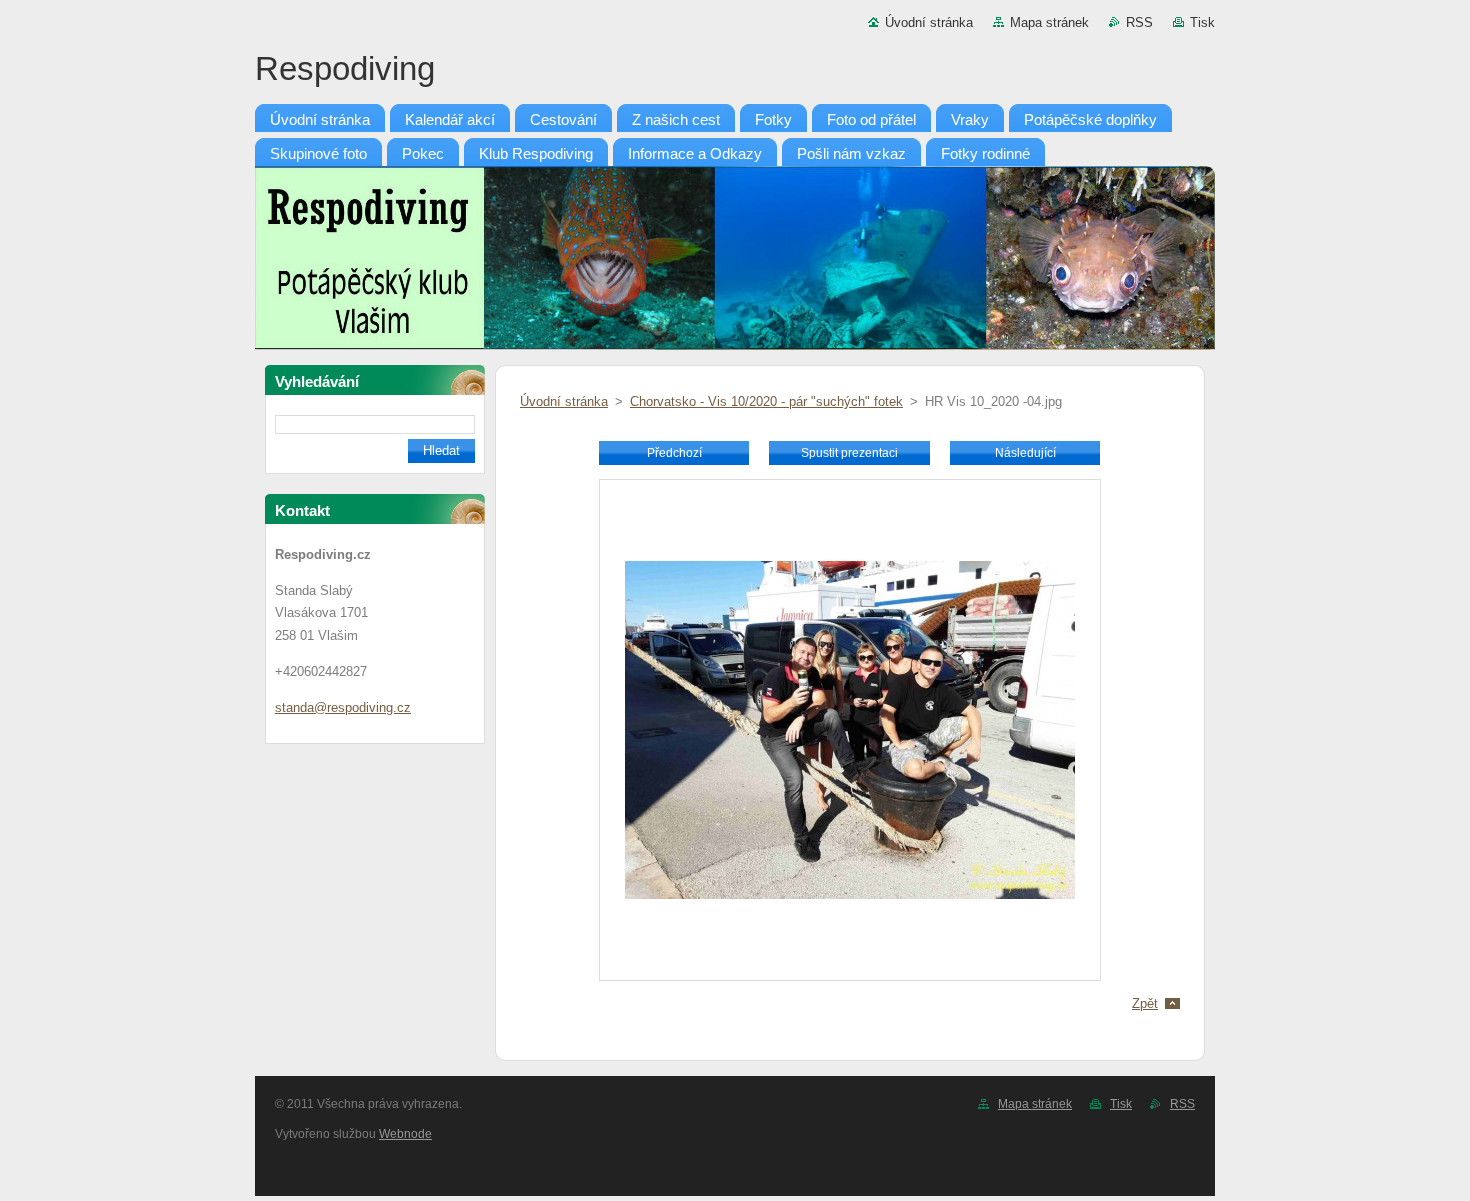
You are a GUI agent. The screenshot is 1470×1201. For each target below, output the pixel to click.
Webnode (405, 1134)
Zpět (1145, 1003)
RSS (1139, 22)
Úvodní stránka (929, 22)
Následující (1025, 453)
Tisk (1202, 22)
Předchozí (674, 453)
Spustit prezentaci (849, 453)
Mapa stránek (1049, 22)
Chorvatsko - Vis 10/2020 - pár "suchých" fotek (766, 401)
